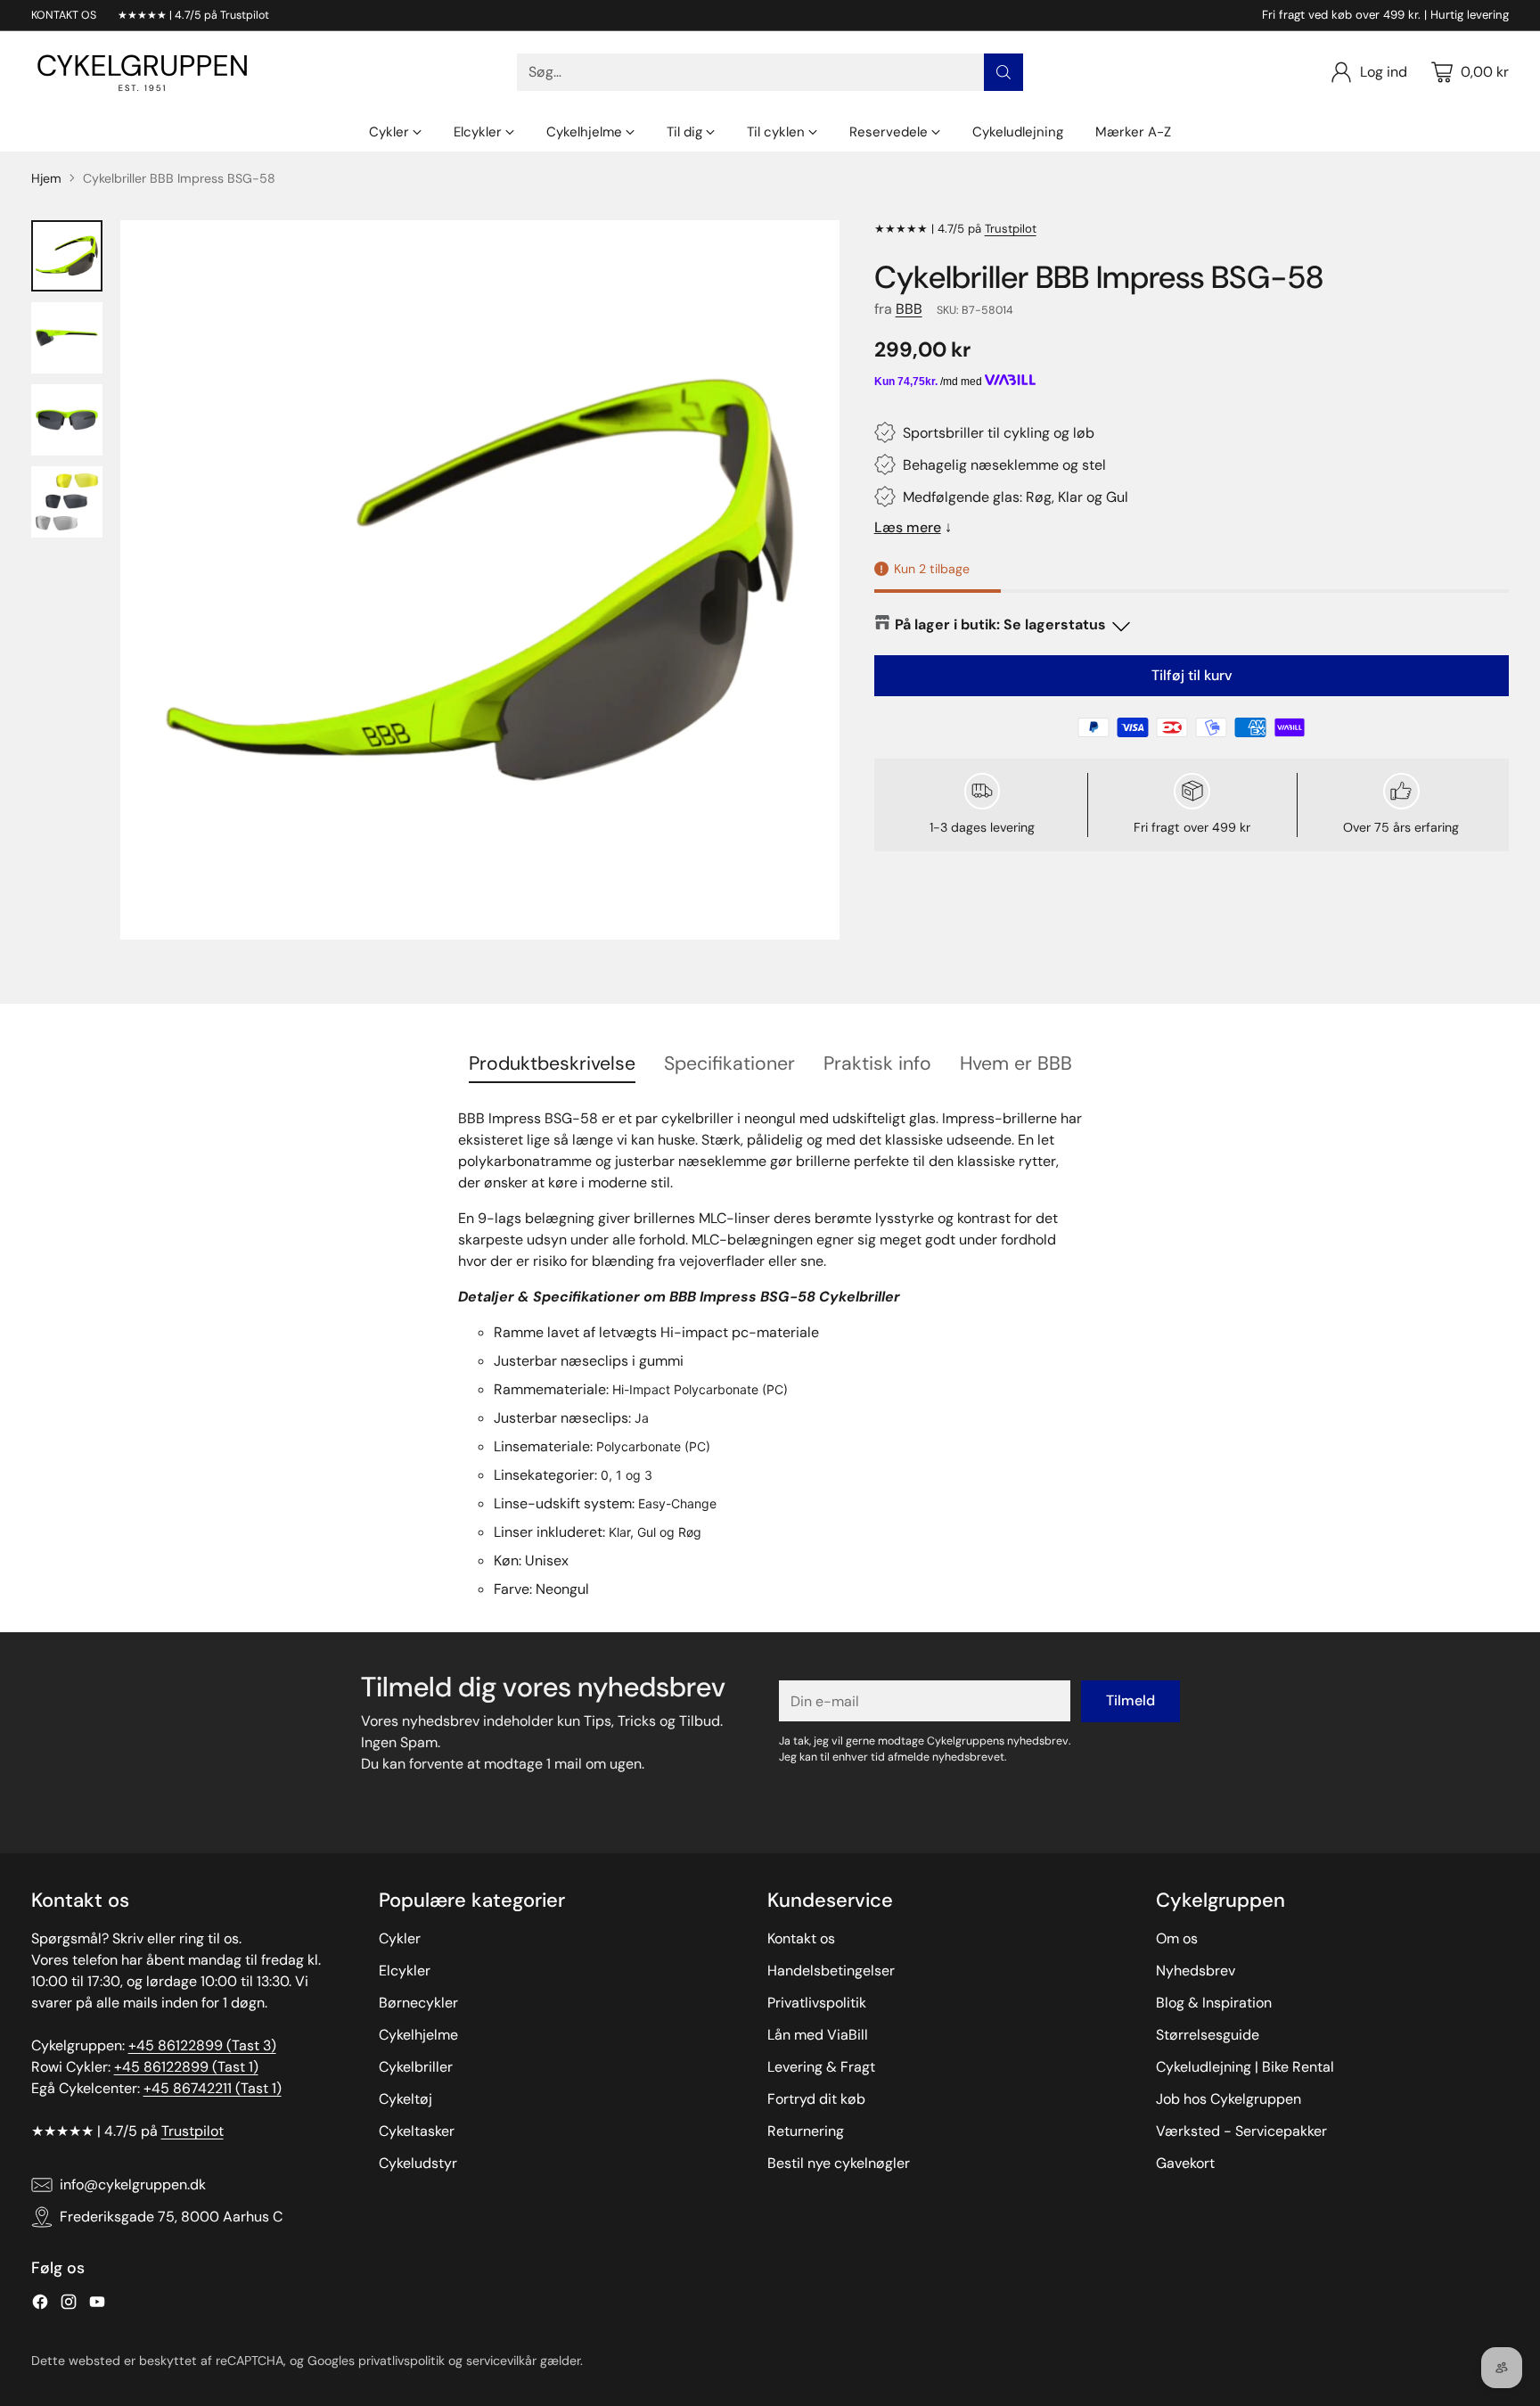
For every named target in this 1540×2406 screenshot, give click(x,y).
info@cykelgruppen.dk (133, 2184)
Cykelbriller (416, 2067)
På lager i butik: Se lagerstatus (1000, 624)
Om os (1177, 1938)
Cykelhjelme (418, 2035)
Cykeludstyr (418, 2163)
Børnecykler (418, 2003)
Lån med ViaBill (818, 2035)
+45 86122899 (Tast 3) (202, 2045)
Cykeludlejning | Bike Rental (1245, 2067)
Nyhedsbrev (1196, 1971)
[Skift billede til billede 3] (67, 420)
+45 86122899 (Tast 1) (186, 2067)
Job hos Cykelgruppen (1229, 2099)
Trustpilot (1011, 229)
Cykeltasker (417, 2131)
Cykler (400, 1938)
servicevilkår (501, 2361)
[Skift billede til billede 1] (67, 256)
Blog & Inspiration (1214, 2003)
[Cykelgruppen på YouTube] (97, 2305)
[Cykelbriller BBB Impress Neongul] (480, 580)
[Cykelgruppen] (143, 72)
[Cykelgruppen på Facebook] (40, 2305)
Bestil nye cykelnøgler (839, 2163)
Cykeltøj (405, 2099)
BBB (909, 309)
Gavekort (1185, 2163)
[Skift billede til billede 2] (67, 338)
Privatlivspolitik (817, 2003)
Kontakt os (801, 1938)
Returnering (806, 2131)
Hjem (46, 178)
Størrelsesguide (1208, 2035)
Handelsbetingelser (831, 1971)
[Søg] (1003, 72)
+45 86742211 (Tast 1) (213, 2088)
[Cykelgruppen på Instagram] (69, 2305)
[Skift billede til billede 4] (67, 502)
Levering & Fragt (821, 2067)
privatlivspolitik (401, 2361)
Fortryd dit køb (816, 2099)
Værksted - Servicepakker (1241, 2131)
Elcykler (405, 1971)
